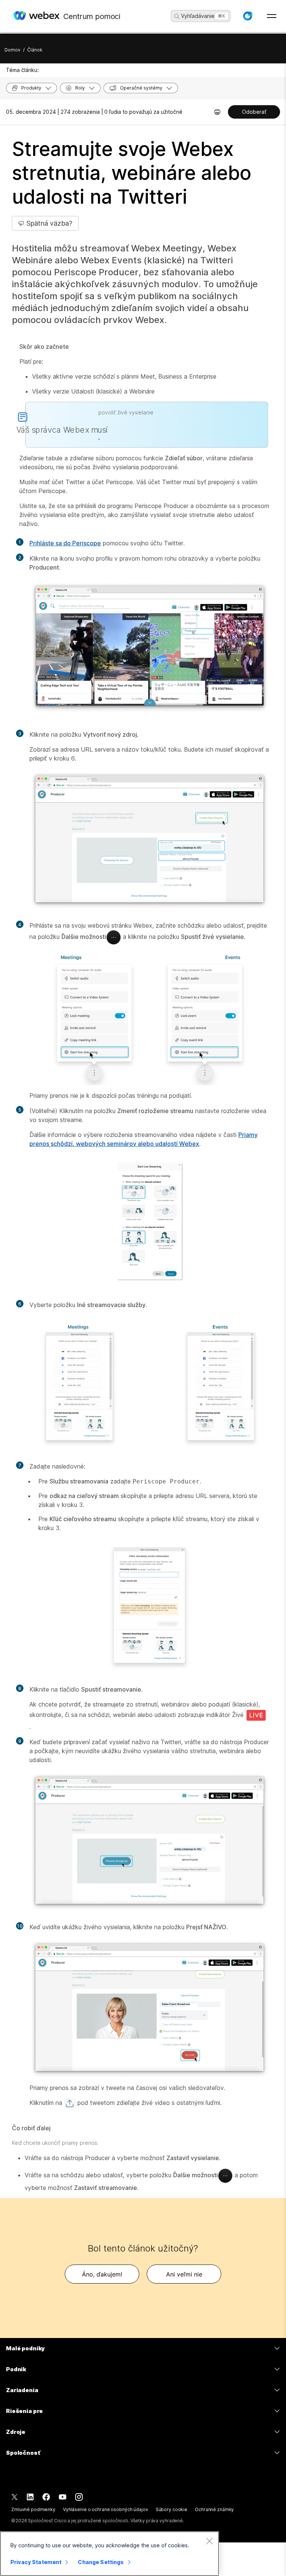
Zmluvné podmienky (33, 2509)
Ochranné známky (214, 2509)
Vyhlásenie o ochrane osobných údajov (106, 2509)
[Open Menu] (272, 16)
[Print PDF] (217, 112)
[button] (248, 16)
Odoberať (254, 112)
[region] (109, 2554)
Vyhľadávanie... (200, 16)
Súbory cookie (171, 2509)
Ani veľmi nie (184, 2274)
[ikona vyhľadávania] (177, 16)
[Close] (209, 2541)
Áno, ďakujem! (102, 2274)
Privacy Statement (36, 2562)
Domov (12, 50)
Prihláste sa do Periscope (65, 543)
